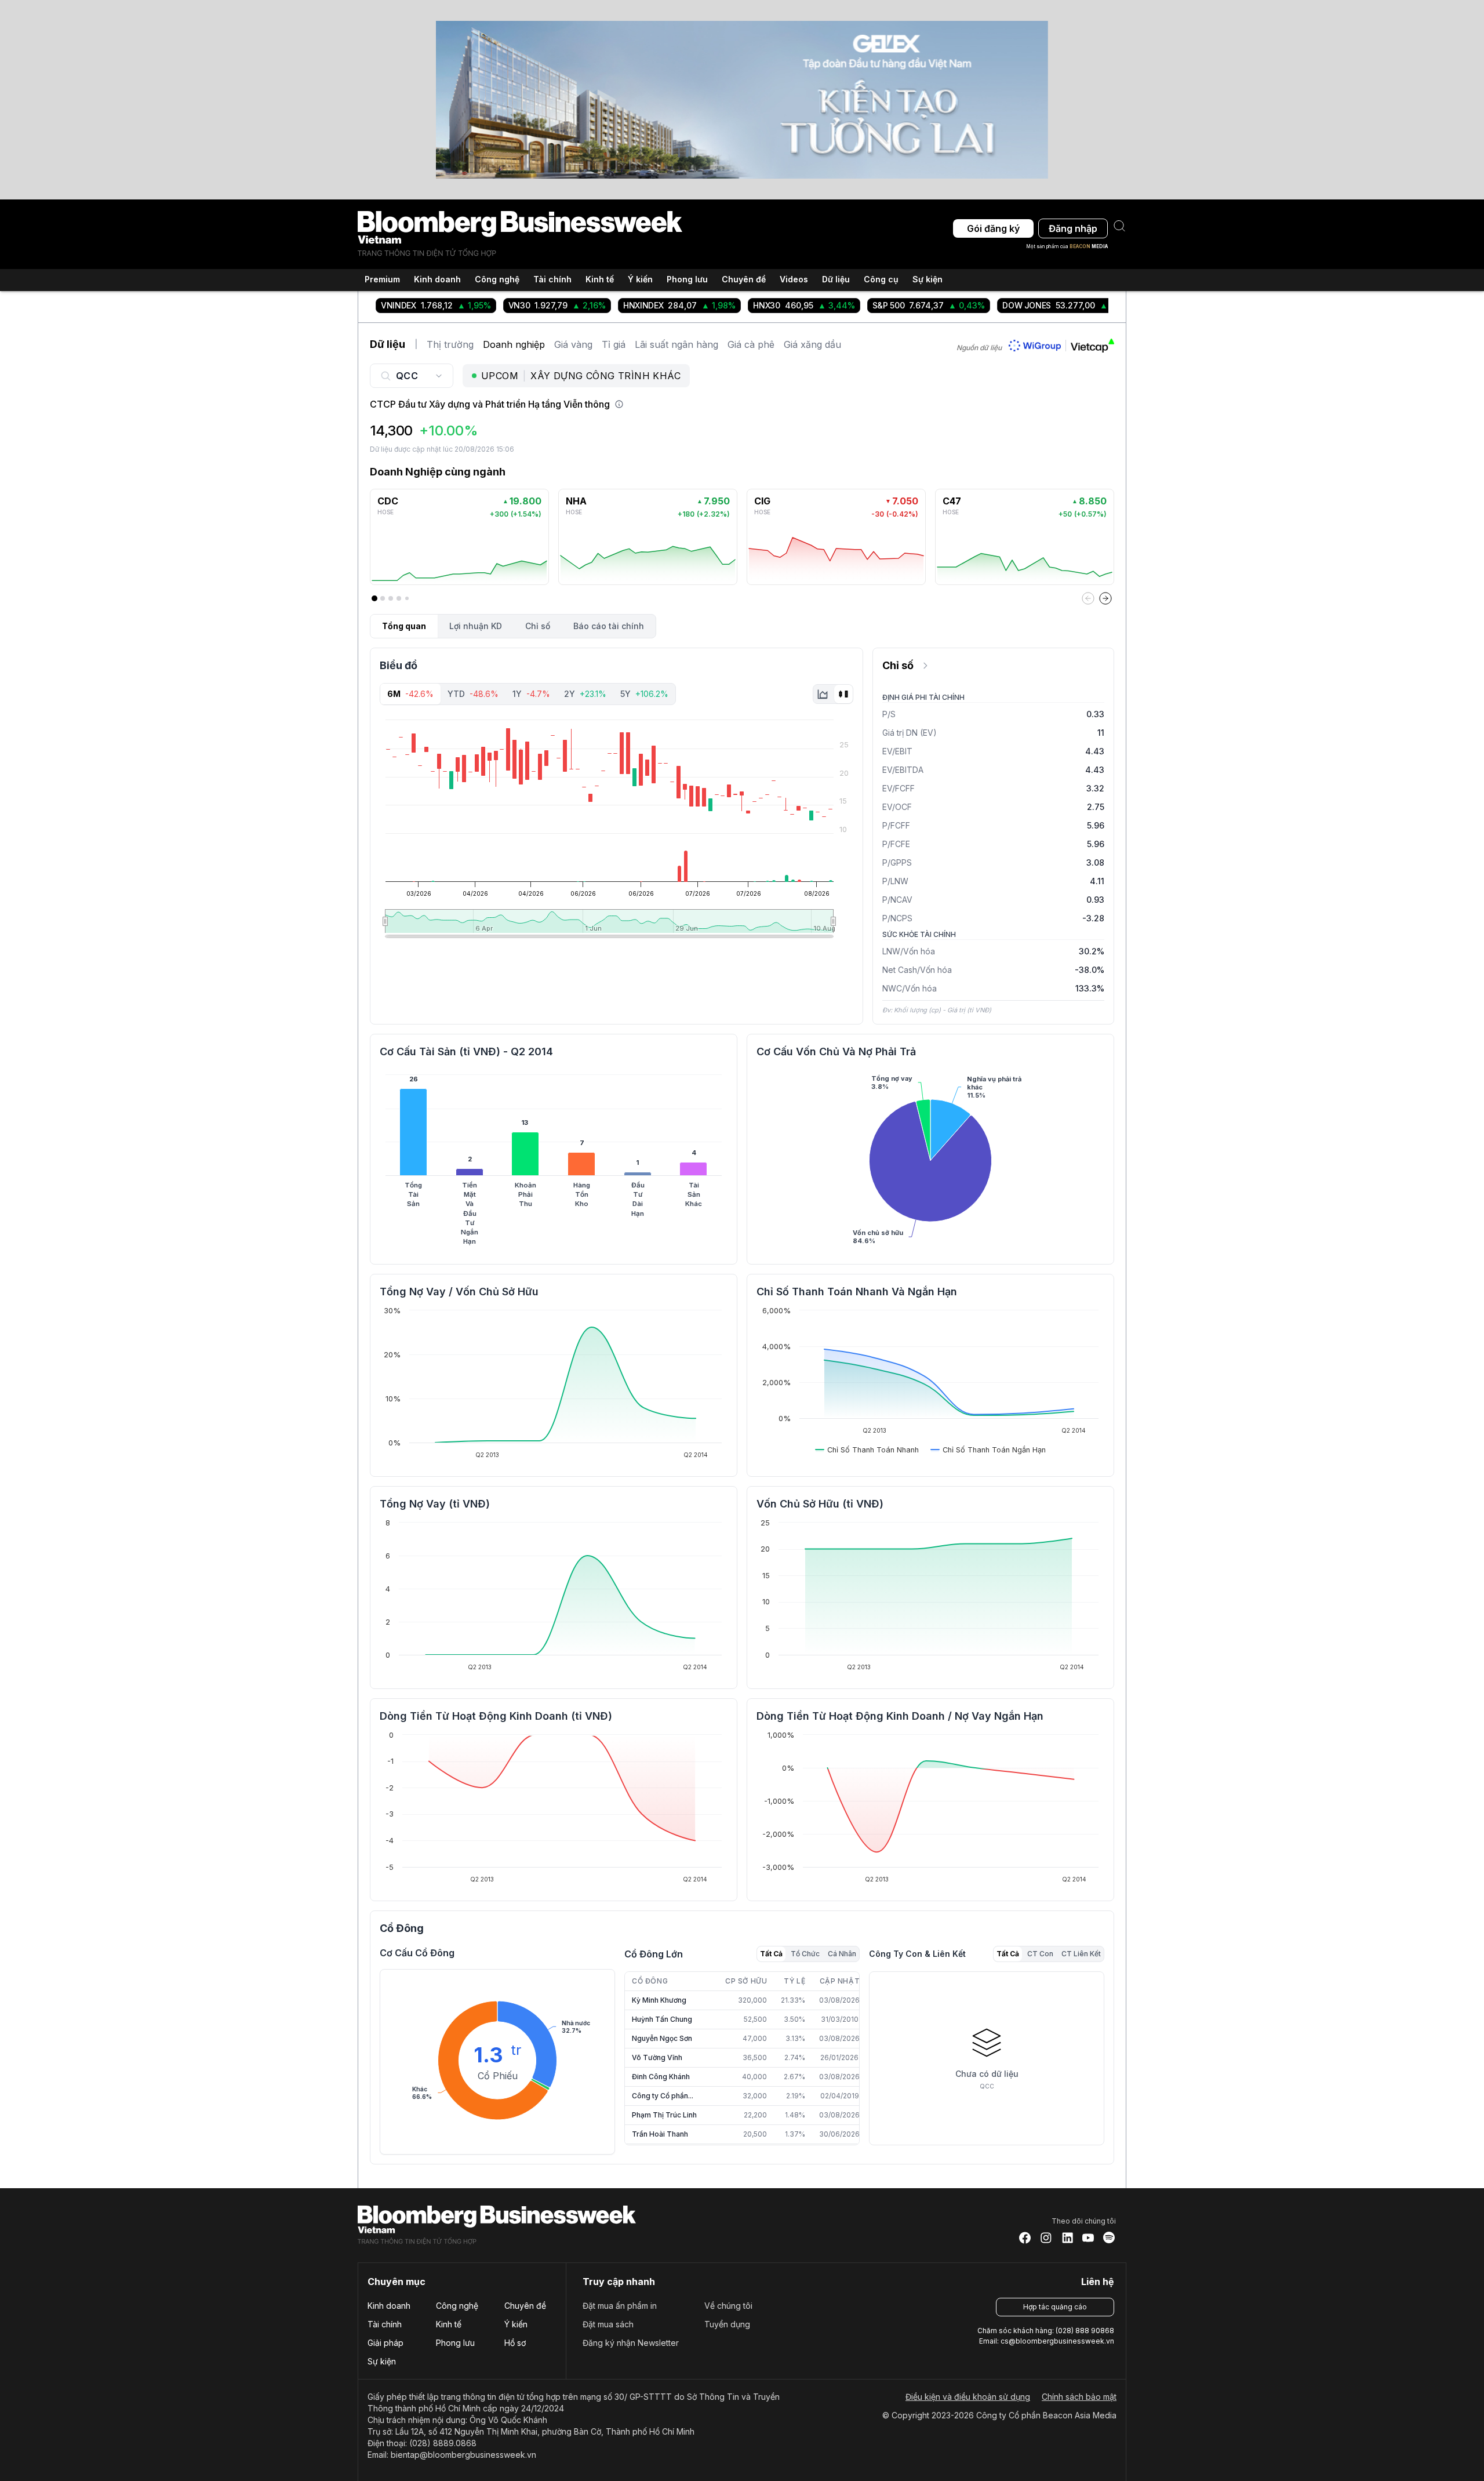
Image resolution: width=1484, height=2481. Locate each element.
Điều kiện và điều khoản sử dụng (968, 2397)
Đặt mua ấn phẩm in (620, 2306)
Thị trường (450, 344)
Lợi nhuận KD (476, 626)
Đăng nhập (1073, 228)
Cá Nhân (842, 1954)
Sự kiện (927, 279)
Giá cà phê (751, 344)
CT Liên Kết (1081, 1954)
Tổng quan (404, 626)
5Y (644, 694)
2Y (585, 694)
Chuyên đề (525, 2306)
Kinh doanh (389, 2306)
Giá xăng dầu (812, 344)
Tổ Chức (805, 1954)
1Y (531, 694)
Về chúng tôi (728, 2306)
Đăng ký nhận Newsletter (631, 2343)
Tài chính (385, 2324)
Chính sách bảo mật (1079, 2397)
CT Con (1040, 1954)
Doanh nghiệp (514, 344)
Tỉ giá (614, 344)
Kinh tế (449, 2324)
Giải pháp (385, 2343)
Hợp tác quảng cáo (1055, 2307)
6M (410, 694)
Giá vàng (573, 344)
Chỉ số (538, 626)
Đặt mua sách (608, 2324)
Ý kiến (516, 2324)
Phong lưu (455, 2343)
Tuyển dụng (727, 2324)
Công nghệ (457, 2306)
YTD (473, 694)
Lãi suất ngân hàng (676, 344)
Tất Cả (771, 1954)
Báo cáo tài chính (609, 626)
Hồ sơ (515, 2343)
